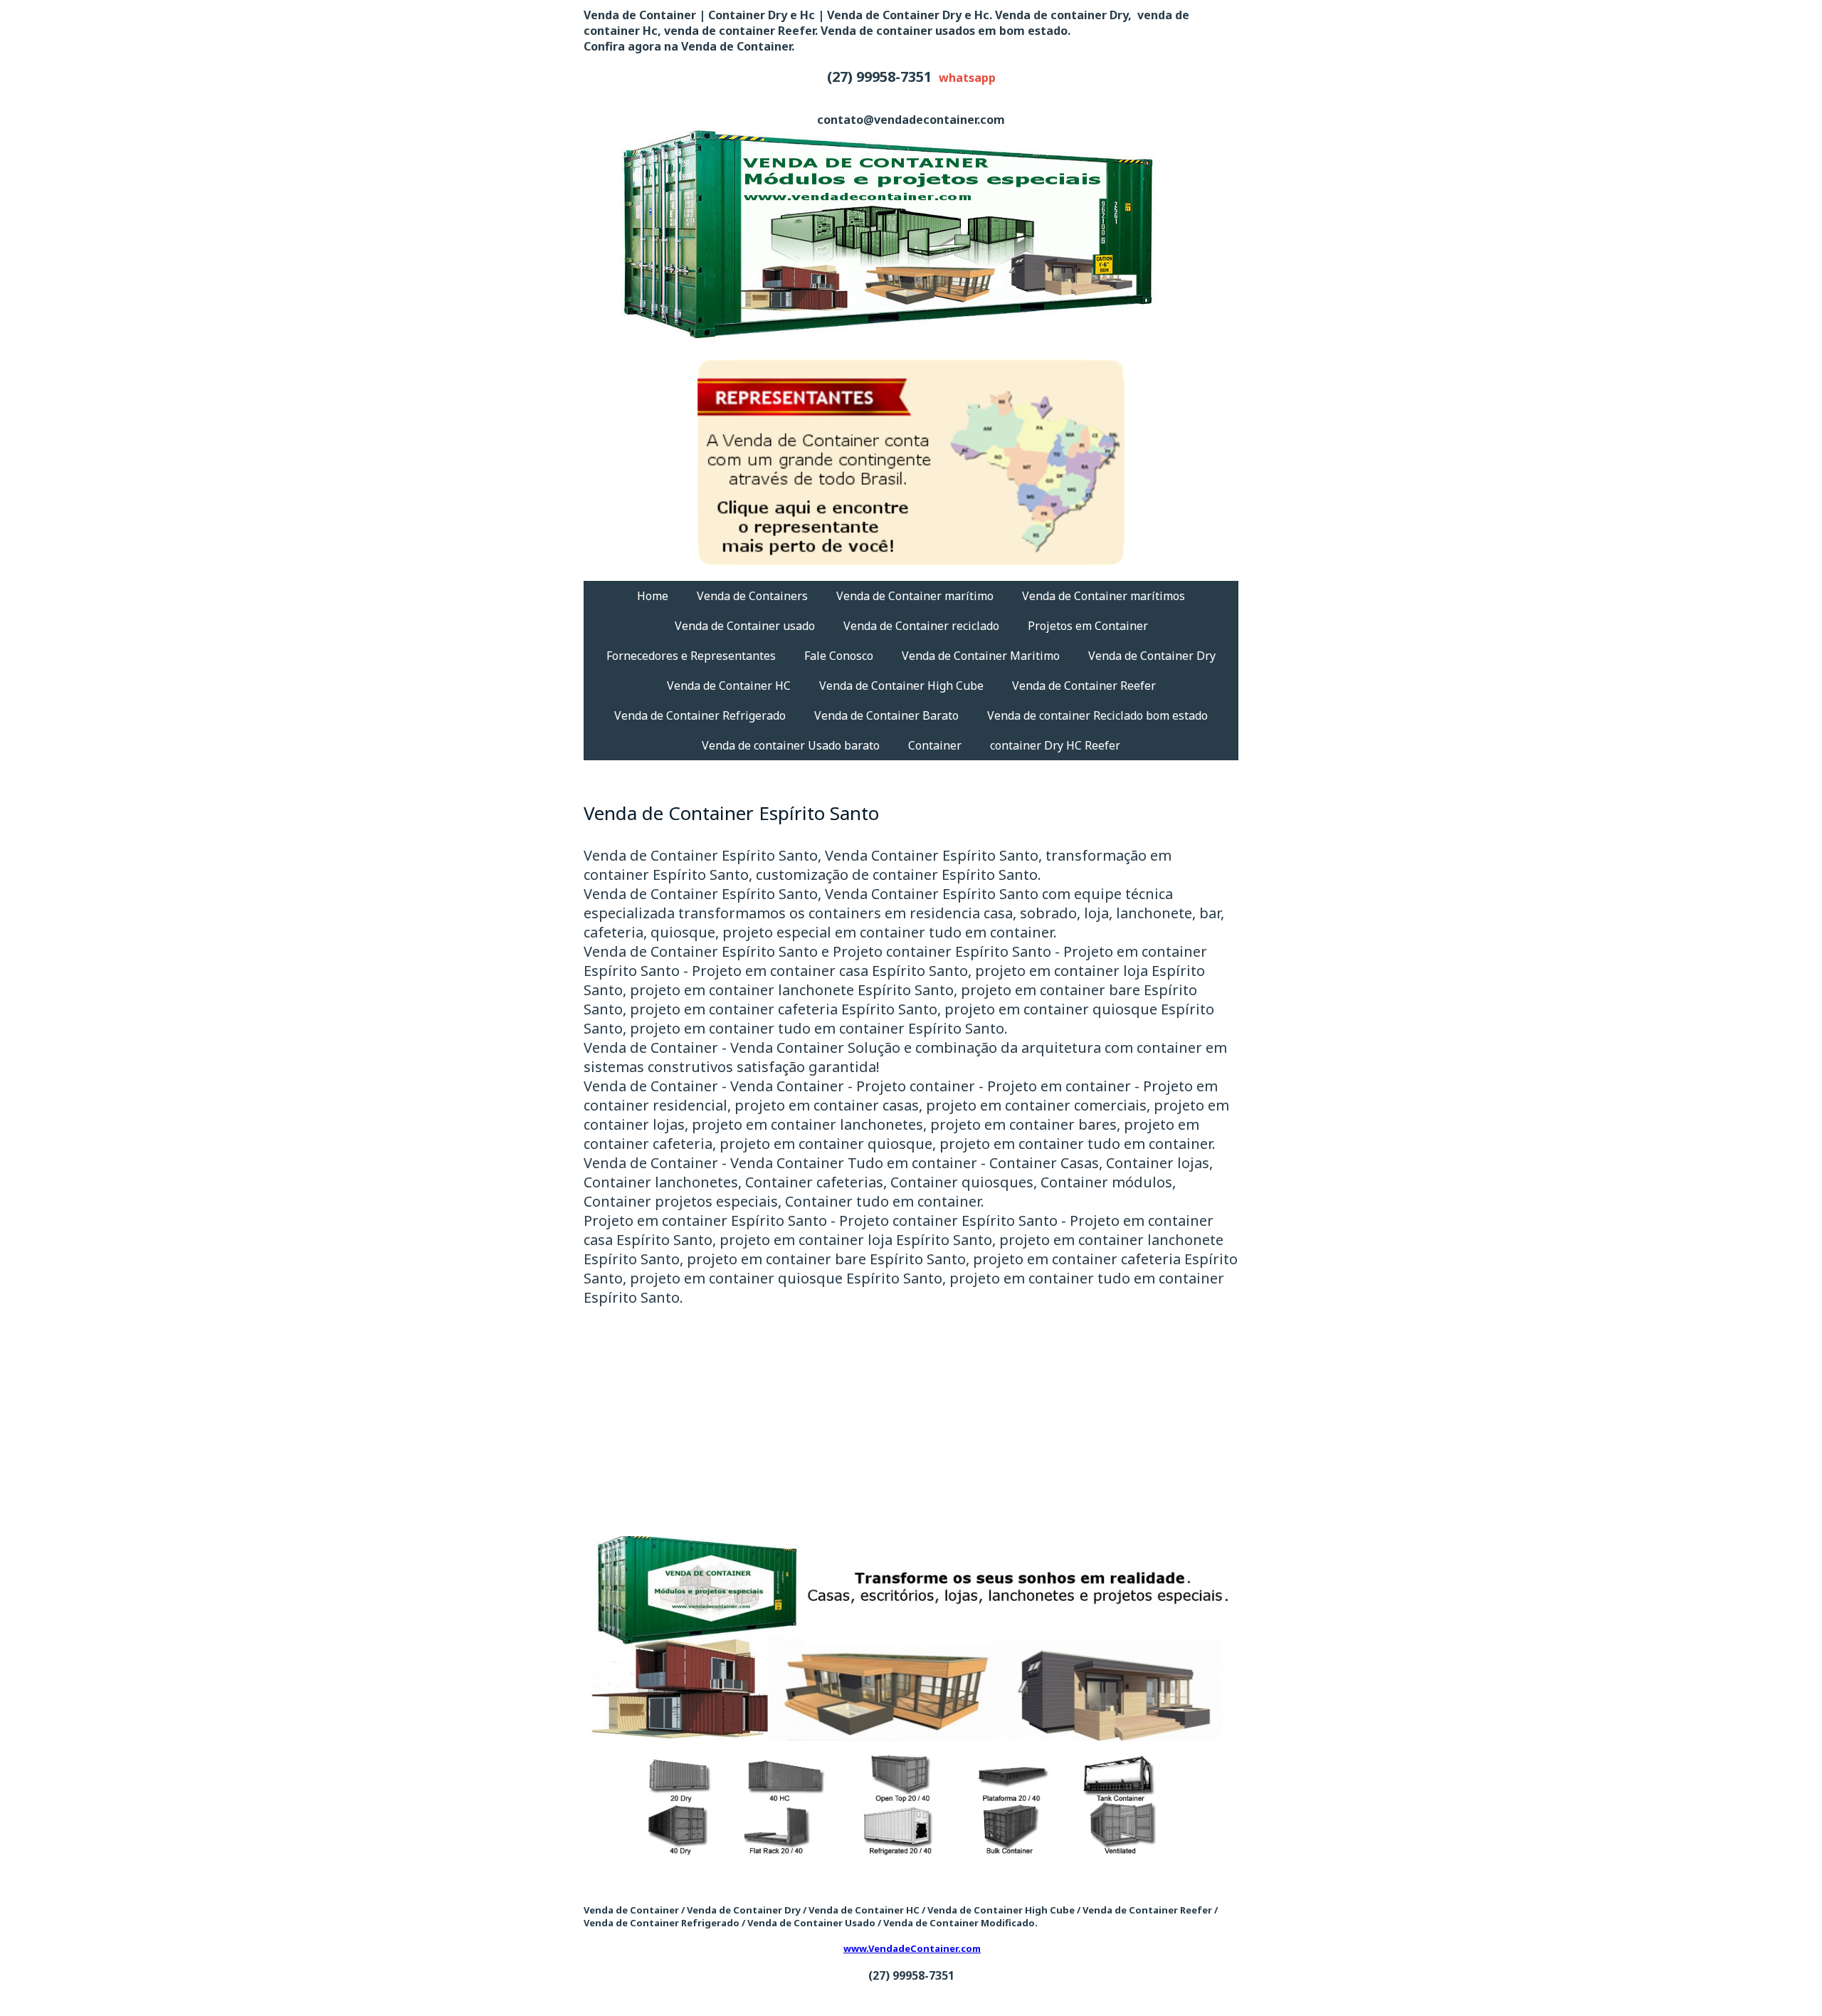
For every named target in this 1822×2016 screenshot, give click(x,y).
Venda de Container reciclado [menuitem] (921, 626)
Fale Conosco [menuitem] (839, 656)
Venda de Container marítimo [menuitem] (915, 596)
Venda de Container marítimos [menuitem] (1104, 596)
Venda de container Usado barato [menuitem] (791, 745)
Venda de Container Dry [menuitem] (1152, 656)
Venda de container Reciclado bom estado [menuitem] (1097, 715)
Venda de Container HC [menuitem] (729, 686)
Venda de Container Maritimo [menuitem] (981, 656)
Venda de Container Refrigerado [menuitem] (700, 715)
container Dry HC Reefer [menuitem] (1055, 745)
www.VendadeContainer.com (912, 1948)
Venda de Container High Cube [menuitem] (901, 686)
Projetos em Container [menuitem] (1088, 626)
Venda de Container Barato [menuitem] (886, 715)
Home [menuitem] (653, 596)
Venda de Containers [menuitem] (752, 596)
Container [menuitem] (935, 745)
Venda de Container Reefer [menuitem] (1084, 686)
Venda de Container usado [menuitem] (745, 626)
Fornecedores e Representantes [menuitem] (691, 656)
